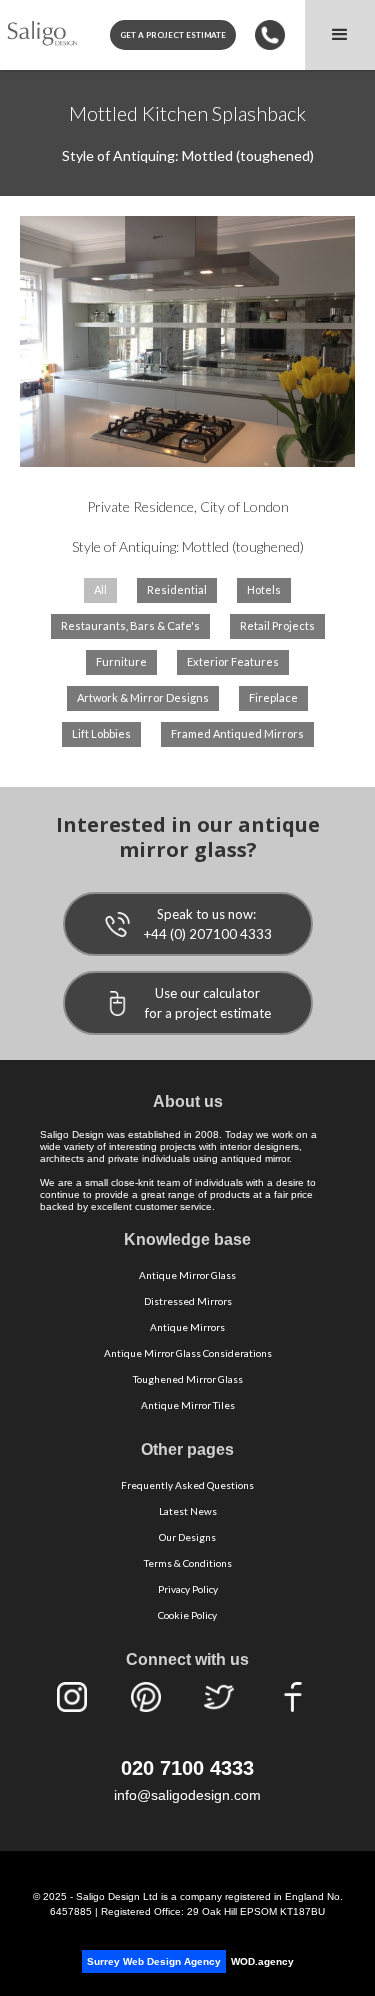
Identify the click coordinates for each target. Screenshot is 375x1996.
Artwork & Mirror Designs (143, 697)
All (100, 589)
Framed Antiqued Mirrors (237, 733)
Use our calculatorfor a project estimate (208, 1003)
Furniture (121, 661)
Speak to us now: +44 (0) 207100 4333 (208, 924)
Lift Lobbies (101, 733)
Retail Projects (277, 625)
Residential (177, 589)
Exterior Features (233, 661)
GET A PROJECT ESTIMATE (173, 35)
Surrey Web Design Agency (154, 1961)
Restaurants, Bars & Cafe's (130, 625)
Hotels (264, 589)
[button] (340, 35)
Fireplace (273, 697)
